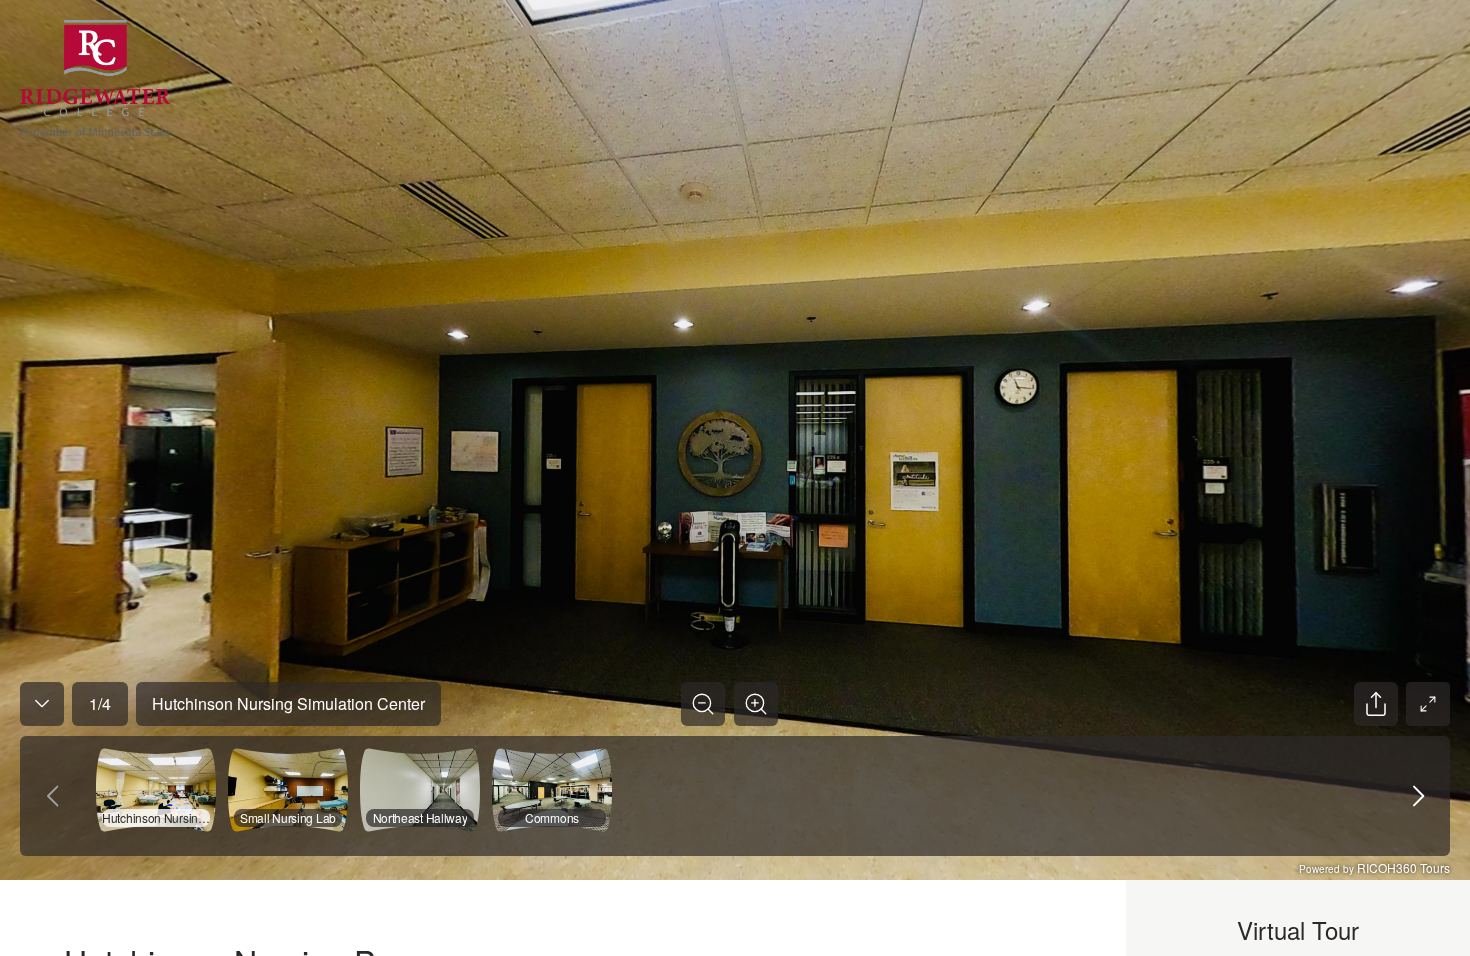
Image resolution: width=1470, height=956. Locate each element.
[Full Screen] (1428, 704)
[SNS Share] (1376, 704)
